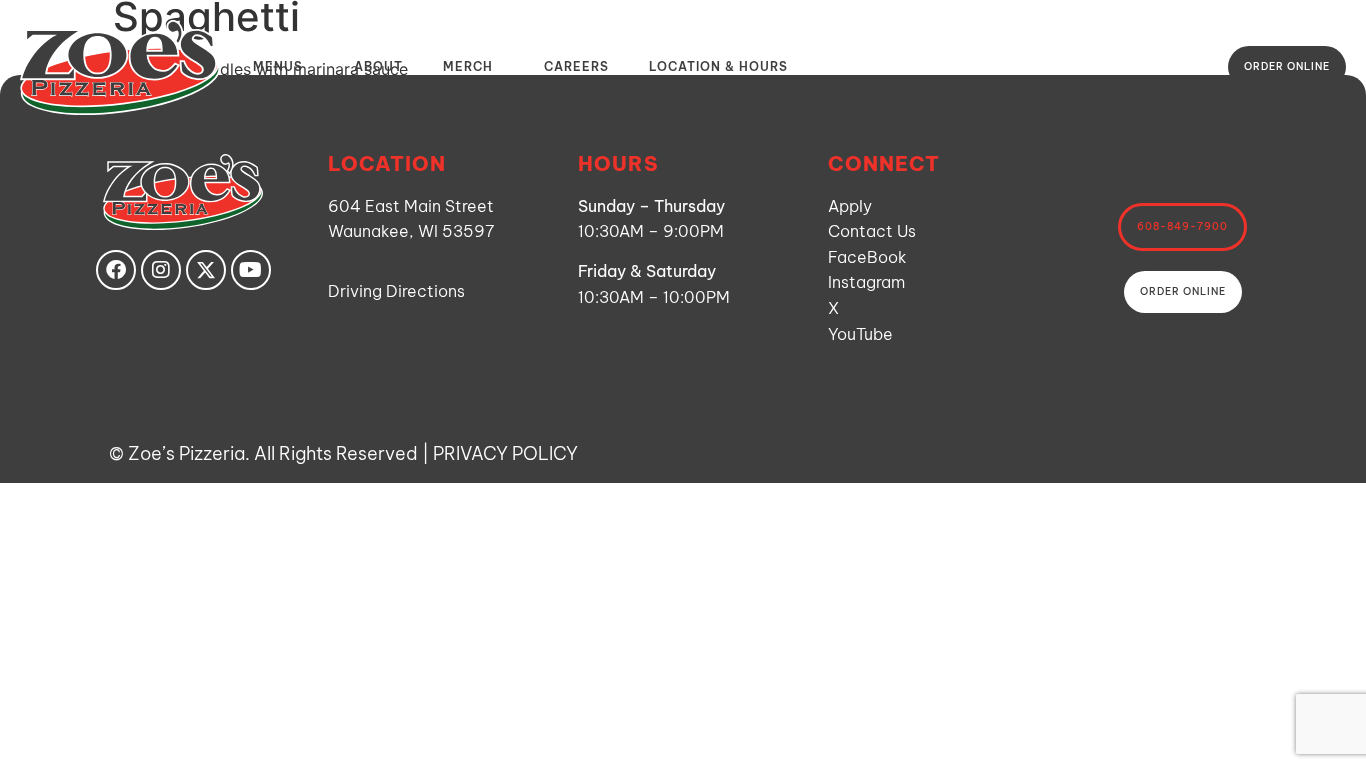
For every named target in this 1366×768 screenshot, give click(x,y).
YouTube (860, 334)
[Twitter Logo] (206, 270)
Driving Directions (396, 291)
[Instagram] (161, 270)
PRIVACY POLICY (505, 453)
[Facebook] (116, 270)
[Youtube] (251, 270)
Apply (850, 206)
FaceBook (867, 257)
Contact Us (872, 231)
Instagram (866, 282)
